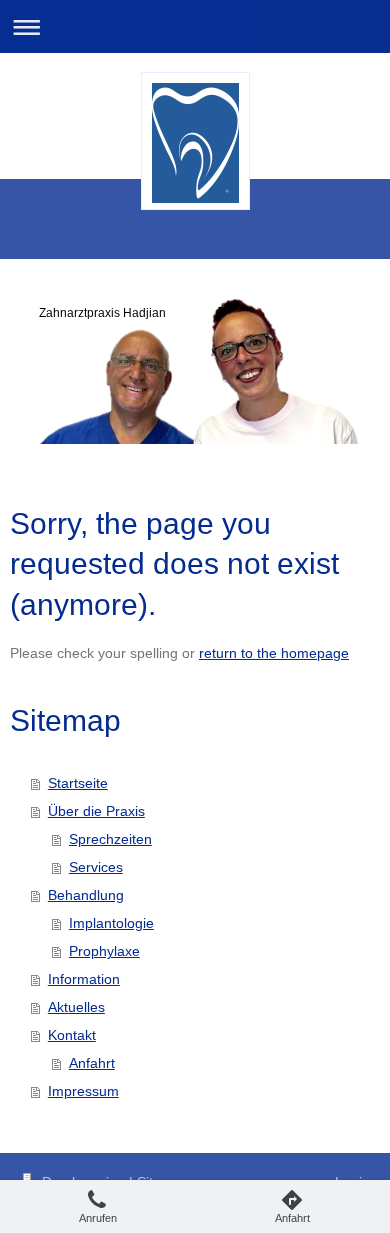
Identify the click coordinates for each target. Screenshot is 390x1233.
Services (96, 867)
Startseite (78, 783)
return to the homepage (274, 653)
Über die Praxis (96, 811)
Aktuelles (76, 1007)
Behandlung (86, 895)
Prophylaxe (104, 951)
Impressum (83, 1091)
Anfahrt (92, 1063)
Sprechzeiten (110, 839)
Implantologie (111, 923)
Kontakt (72, 1035)
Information (84, 979)
